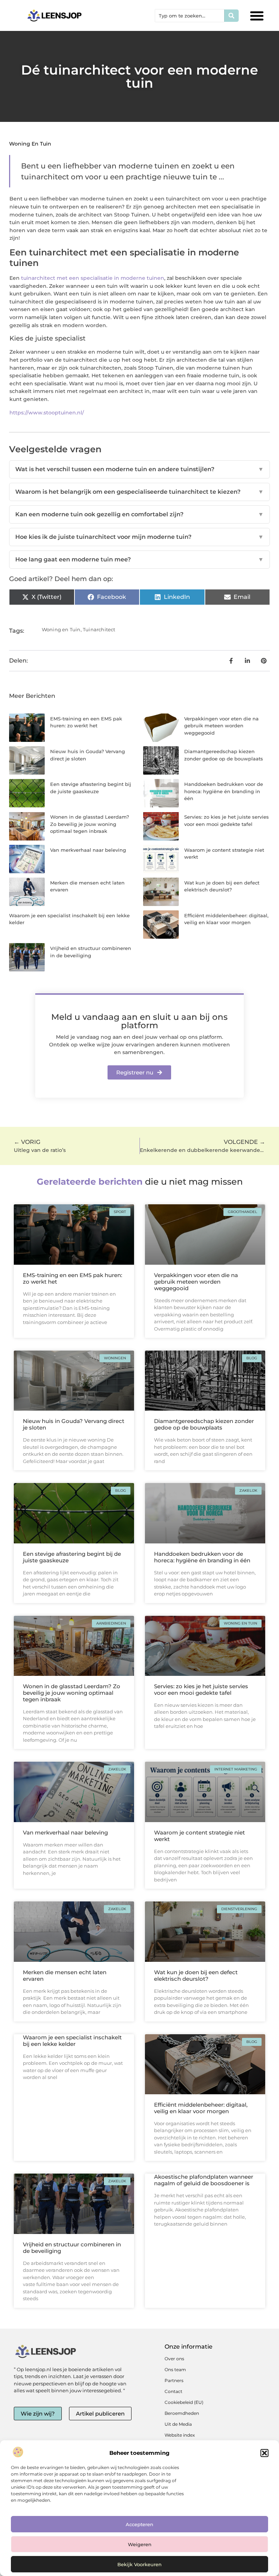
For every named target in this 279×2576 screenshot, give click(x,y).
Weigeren (140, 2544)
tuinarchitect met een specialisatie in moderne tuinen (93, 278)
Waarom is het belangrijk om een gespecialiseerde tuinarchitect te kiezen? (139, 492)
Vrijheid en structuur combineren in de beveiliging (72, 2248)
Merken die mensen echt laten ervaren (65, 1975)
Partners (174, 2380)
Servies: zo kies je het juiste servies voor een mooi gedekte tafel (201, 1689)
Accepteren (139, 2524)
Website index (180, 2435)
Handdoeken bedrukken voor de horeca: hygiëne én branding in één (224, 791)
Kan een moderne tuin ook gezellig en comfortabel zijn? (139, 514)
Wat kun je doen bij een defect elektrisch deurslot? (196, 1975)
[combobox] (190, 16)
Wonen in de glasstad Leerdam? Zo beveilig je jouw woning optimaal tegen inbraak (90, 824)
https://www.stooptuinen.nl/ (47, 413)
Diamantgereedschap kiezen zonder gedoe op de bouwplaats (204, 1424)
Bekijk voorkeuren (139, 2564)
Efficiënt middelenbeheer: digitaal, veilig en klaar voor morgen (201, 2108)
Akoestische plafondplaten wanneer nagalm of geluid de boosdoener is (204, 2180)
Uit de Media (178, 2424)
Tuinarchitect (99, 629)
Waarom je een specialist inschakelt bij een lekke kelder (72, 2041)
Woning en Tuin (30, 144)
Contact (173, 2391)
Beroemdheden (182, 2413)
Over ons (174, 2359)
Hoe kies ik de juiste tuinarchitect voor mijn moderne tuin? (139, 537)
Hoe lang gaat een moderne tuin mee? (139, 559)
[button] (264, 2453)
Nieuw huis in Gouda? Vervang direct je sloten (74, 1424)
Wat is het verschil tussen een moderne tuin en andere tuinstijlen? (139, 469)
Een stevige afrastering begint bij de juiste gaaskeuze (72, 1557)
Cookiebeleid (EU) (184, 2402)
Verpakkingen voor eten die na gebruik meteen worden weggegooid (221, 726)
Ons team (175, 2370)
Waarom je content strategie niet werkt (199, 1836)
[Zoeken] (231, 16)
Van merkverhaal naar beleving (88, 850)
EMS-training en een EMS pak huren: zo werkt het (72, 1278)
